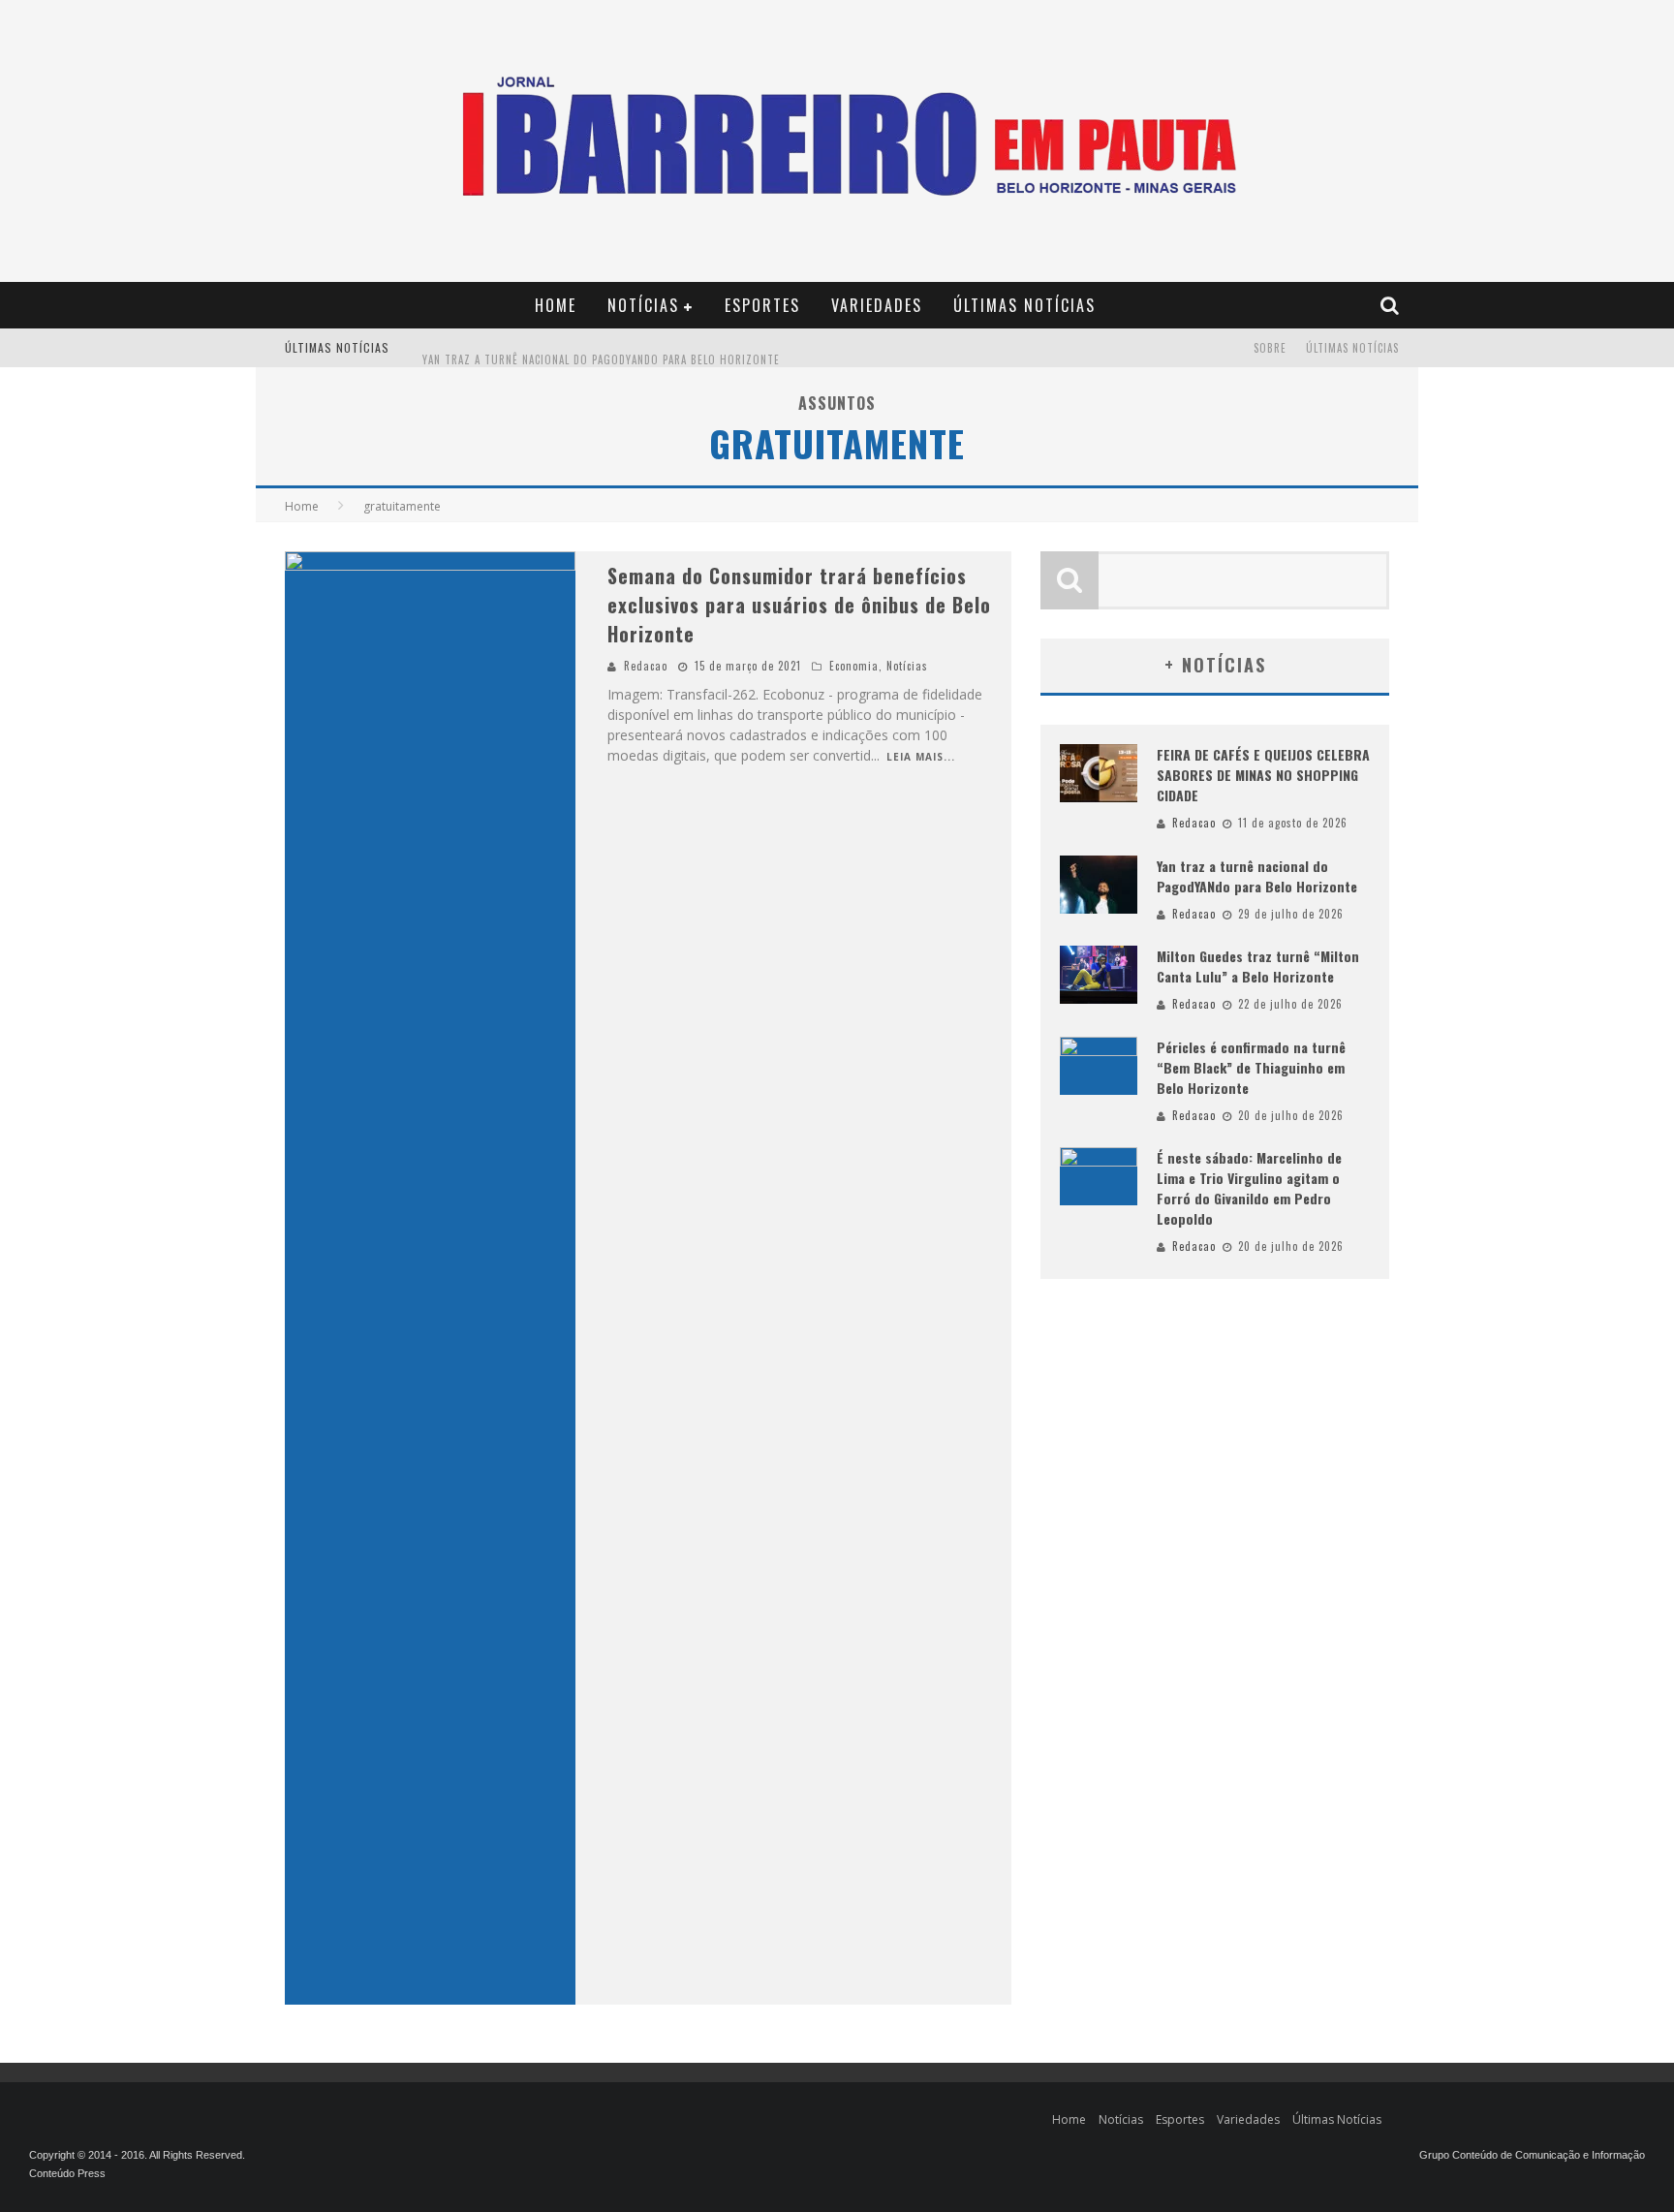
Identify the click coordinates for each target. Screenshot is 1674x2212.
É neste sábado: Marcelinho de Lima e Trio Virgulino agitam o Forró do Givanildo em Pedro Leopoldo (1249, 1188)
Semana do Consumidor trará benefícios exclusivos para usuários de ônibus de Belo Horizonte (799, 605)
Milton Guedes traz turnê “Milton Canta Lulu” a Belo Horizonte (1258, 966)
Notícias (643, 305)
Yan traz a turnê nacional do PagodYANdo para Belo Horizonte (601, 350)
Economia (854, 666)
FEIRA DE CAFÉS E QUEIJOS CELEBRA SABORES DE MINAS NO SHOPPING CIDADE (1263, 775)
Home (556, 305)
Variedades (877, 305)
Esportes (762, 305)
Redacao (646, 666)
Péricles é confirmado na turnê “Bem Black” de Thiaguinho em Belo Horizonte (1251, 1067)
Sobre (1270, 348)
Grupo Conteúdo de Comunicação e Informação (1532, 2155)
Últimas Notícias (1024, 305)
